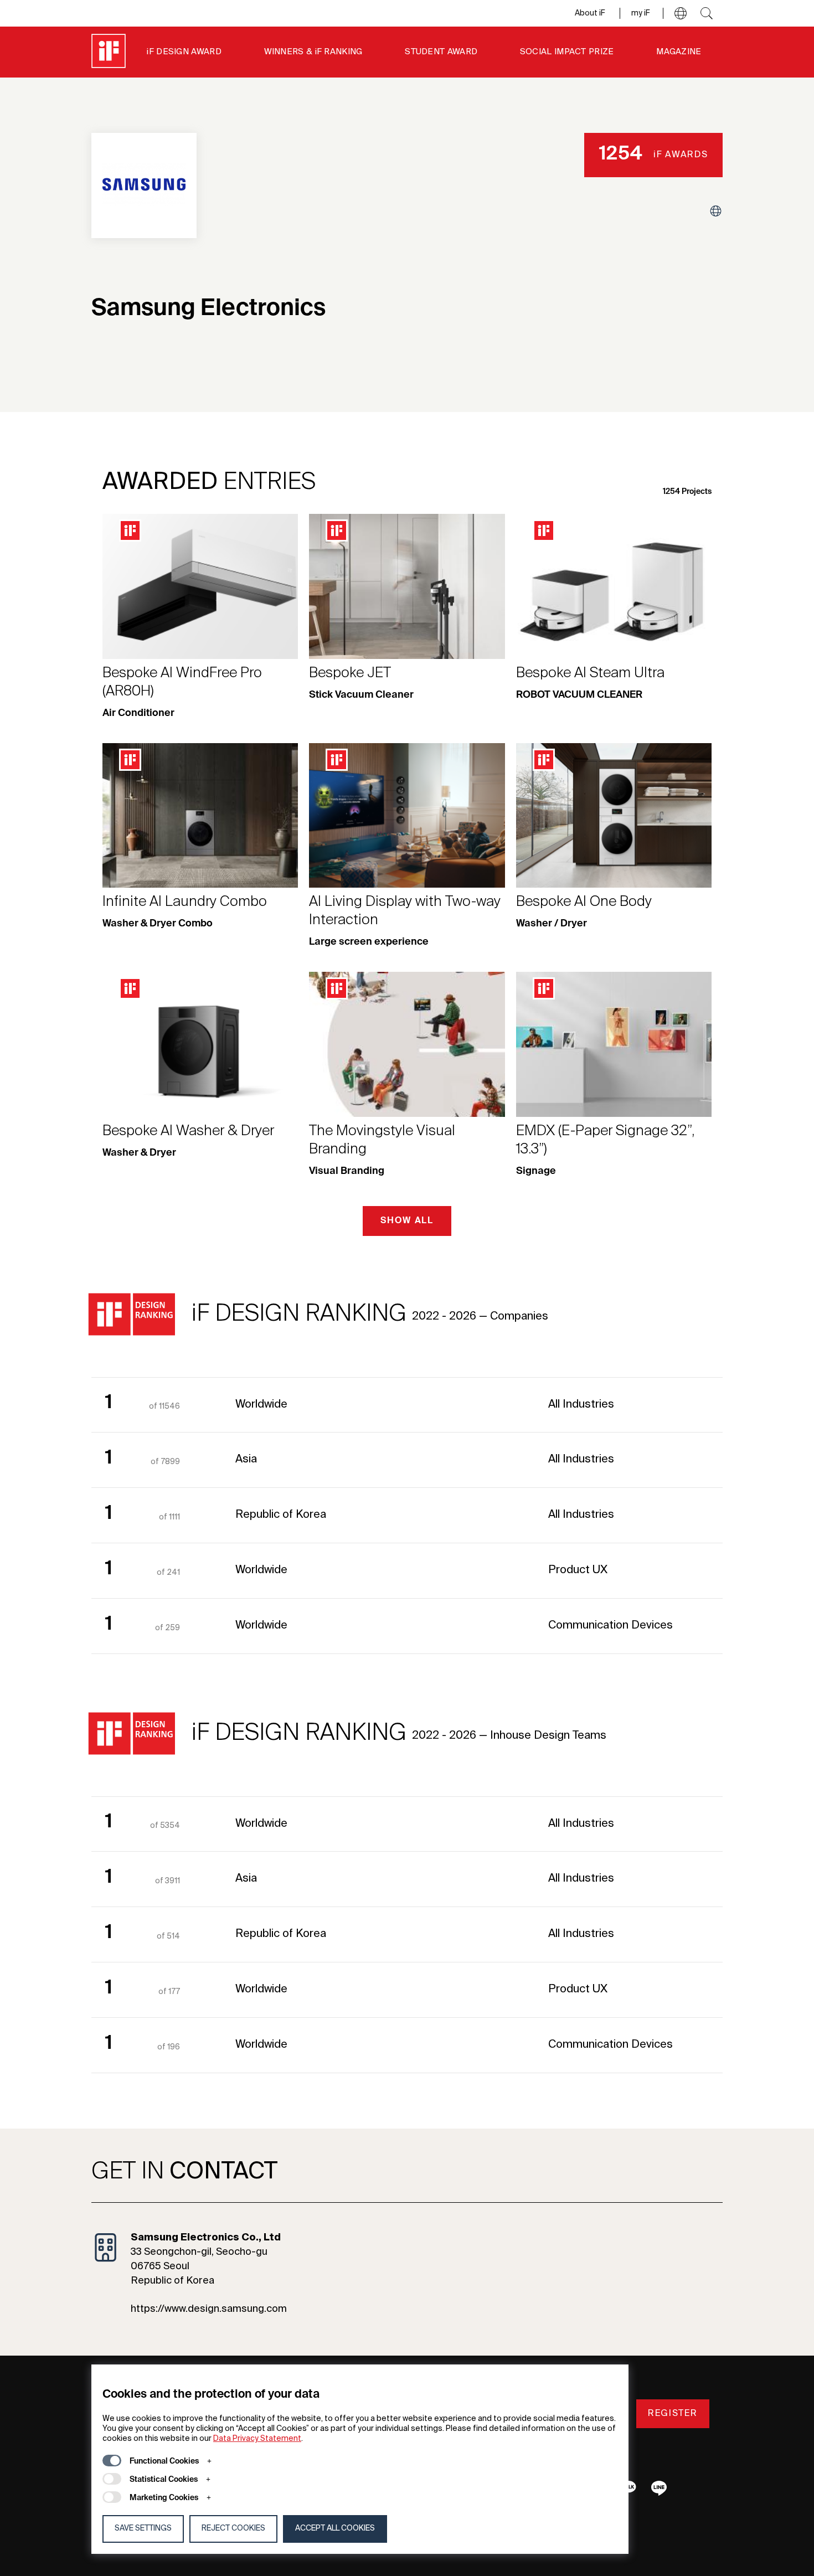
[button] (681, 13)
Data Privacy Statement (257, 2439)
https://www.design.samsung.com (209, 2309)
